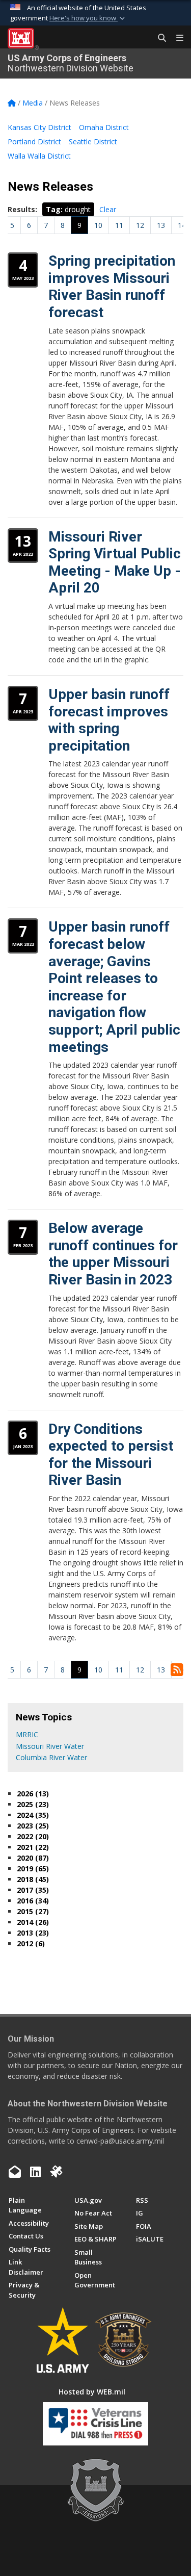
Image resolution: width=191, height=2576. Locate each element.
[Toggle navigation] (176, 38)
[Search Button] (158, 38)
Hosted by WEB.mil (92, 2392)
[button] (88, 18)
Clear (108, 209)
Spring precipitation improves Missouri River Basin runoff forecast (112, 287)
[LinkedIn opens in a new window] (35, 2172)
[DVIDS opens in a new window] (56, 2172)
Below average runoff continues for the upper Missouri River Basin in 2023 (113, 1254)
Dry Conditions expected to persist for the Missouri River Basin (111, 1455)
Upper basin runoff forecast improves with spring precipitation (109, 720)
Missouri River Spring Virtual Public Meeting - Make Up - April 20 (115, 562)
